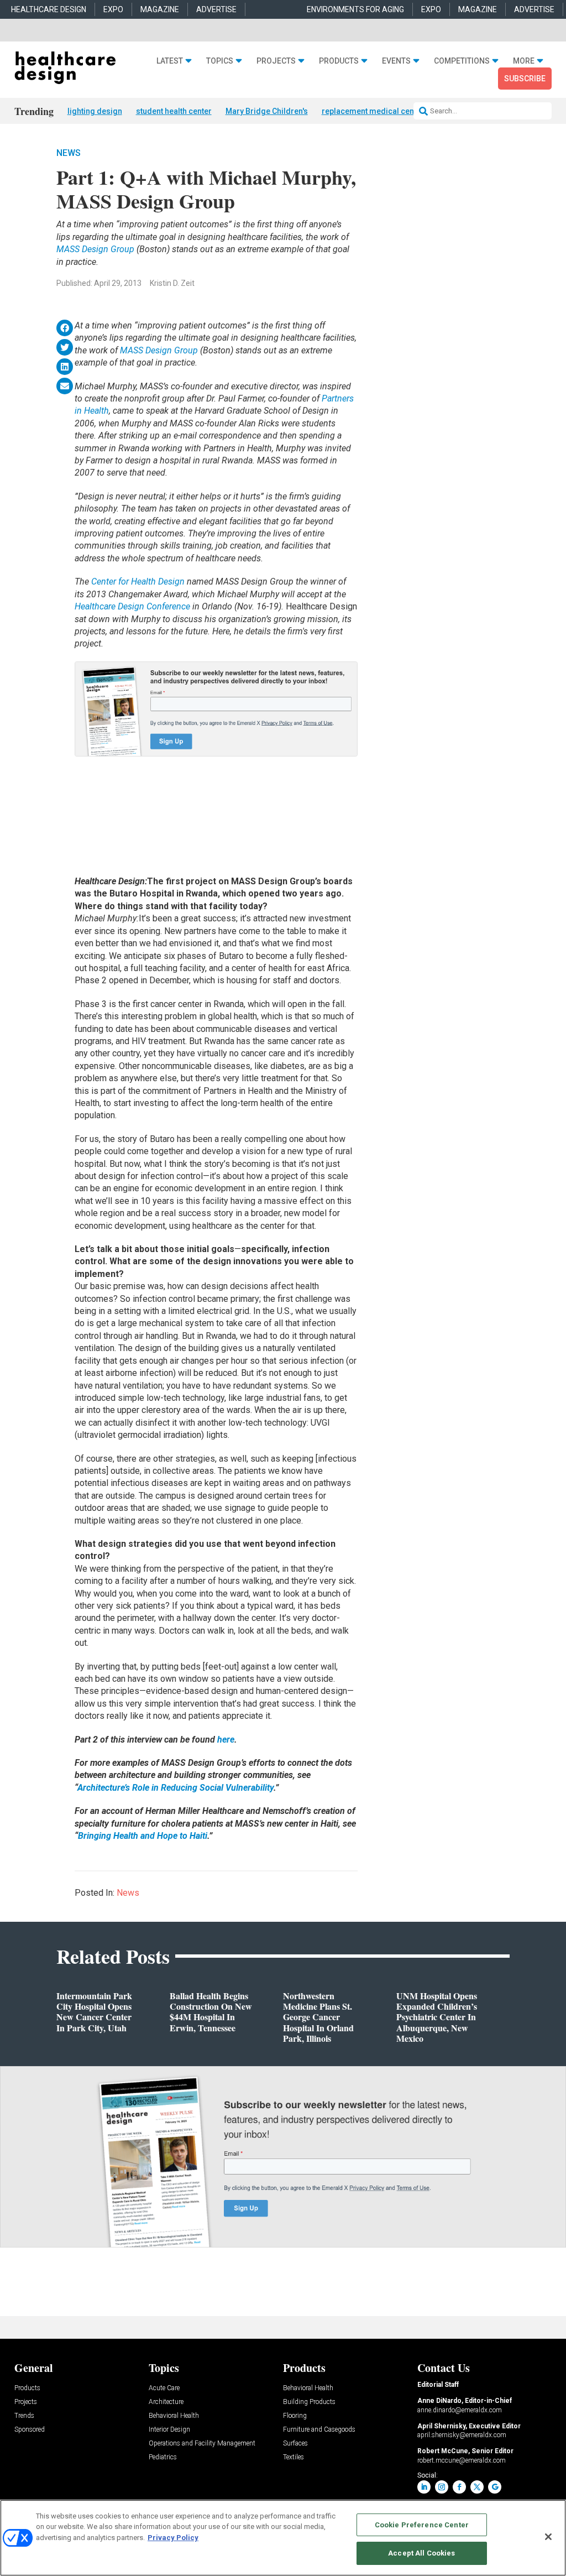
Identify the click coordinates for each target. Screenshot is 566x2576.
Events (396, 61)
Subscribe (525, 79)
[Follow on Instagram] (442, 2487)
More (524, 61)
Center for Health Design (139, 582)
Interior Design (169, 2430)
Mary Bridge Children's (267, 111)
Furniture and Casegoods (319, 2430)
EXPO (113, 9)
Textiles (294, 2457)
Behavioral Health (174, 2416)
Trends (24, 2416)
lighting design (95, 111)
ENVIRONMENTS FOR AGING (355, 9)
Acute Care (164, 2388)
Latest (170, 61)
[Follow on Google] (495, 2487)
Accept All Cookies (421, 2553)
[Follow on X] (477, 2487)
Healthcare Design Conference (132, 606)
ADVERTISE (216, 9)
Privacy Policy (173, 2538)
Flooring (295, 2416)
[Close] (548, 2537)
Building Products (309, 2402)
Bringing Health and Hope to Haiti (143, 1836)
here (226, 1740)
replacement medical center (373, 111)
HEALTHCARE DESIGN (49, 9)
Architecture (166, 2402)
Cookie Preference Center (422, 2525)
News (69, 153)
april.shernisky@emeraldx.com (462, 2435)
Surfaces (295, 2444)
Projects (276, 61)
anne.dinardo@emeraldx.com (460, 2410)
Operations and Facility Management (202, 2444)
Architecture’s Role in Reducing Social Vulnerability (175, 1788)
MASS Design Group (95, 249)
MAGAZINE (160, 9)
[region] (283, 2538)
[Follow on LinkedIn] (424, 2487)
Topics (220, 61)
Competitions (462, 61)
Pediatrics (163, 2457)
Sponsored (30, 2430)
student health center (174, 111)
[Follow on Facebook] (459, 2487)
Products (339, 61)
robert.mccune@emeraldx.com (462, 2460)
